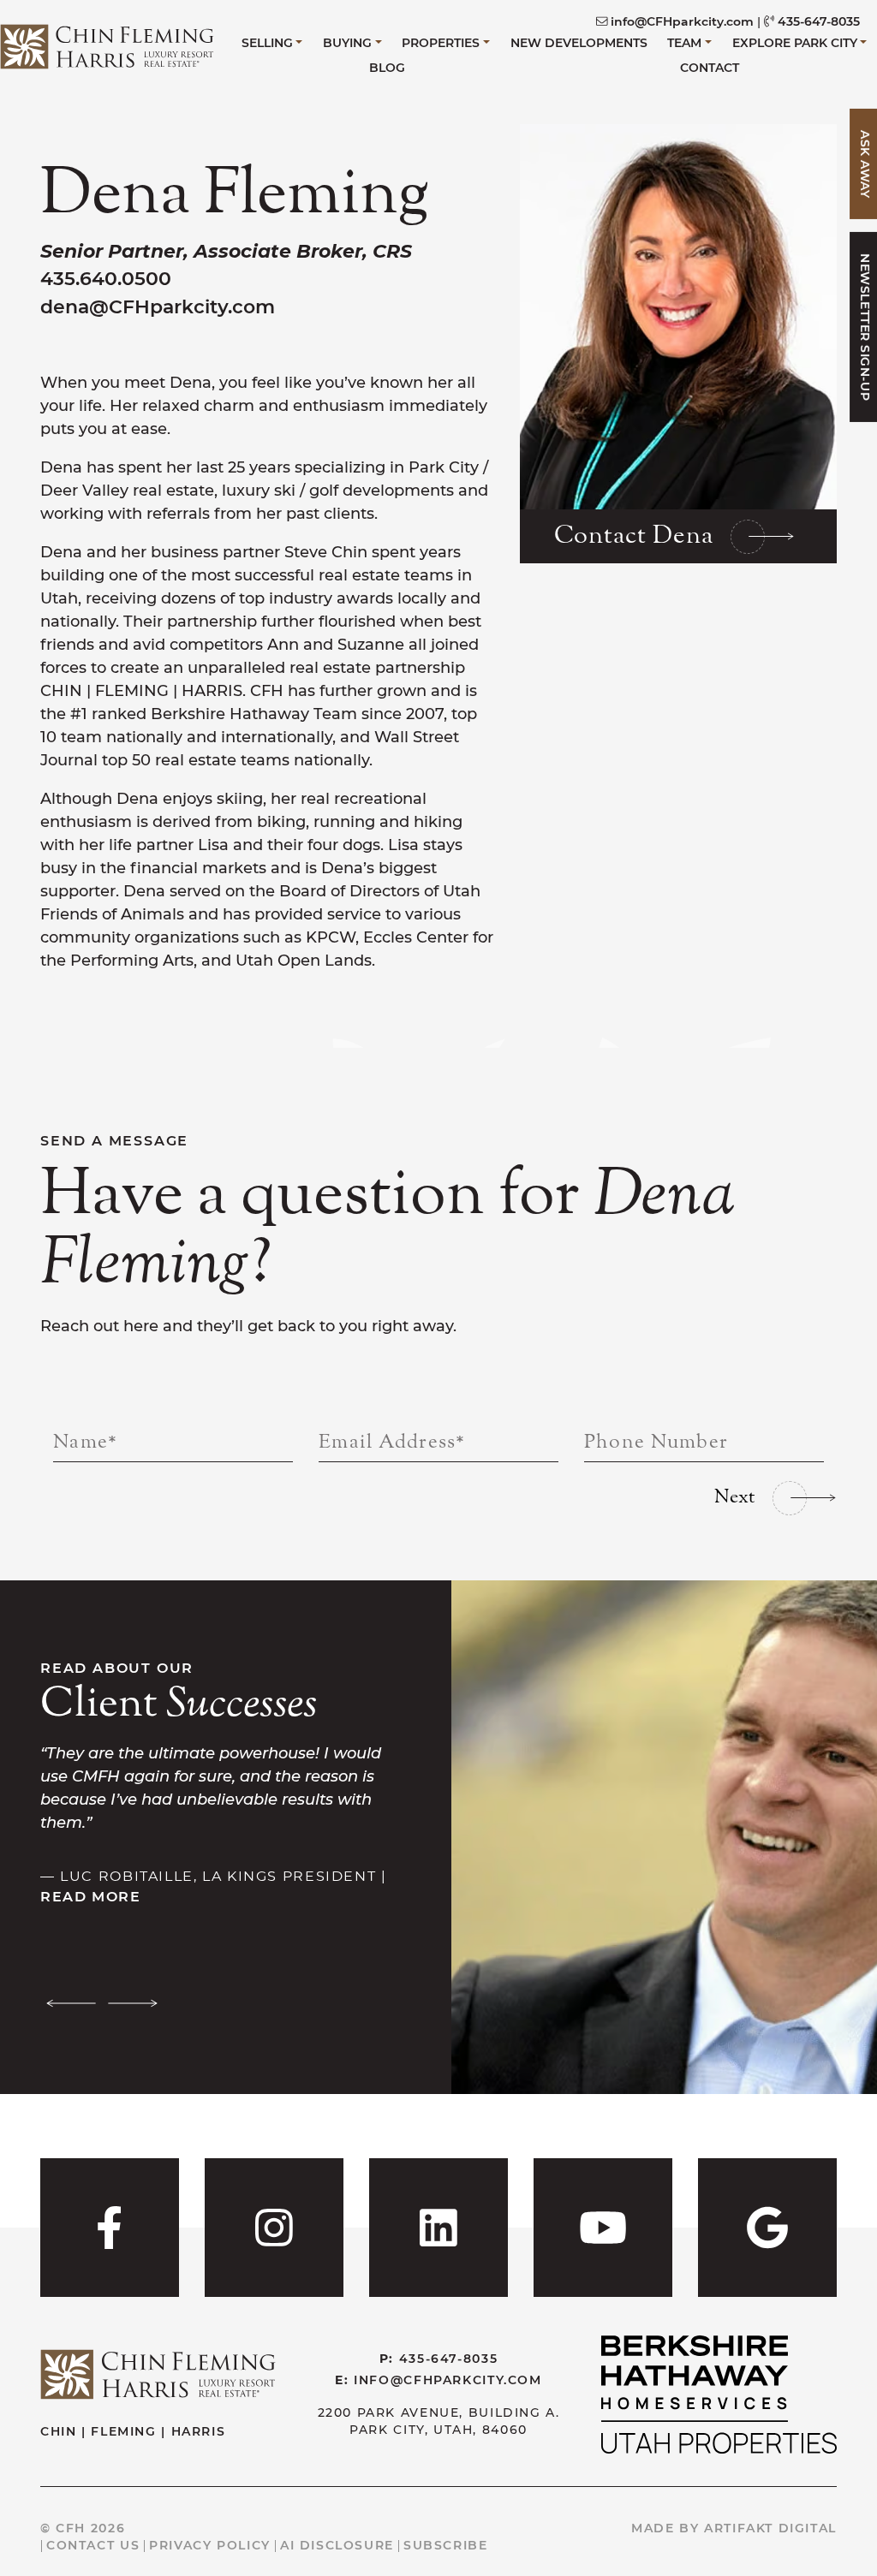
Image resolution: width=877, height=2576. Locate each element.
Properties (441, 43)
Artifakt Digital (770, 2528)
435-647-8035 (819, 21)
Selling (267, 43)
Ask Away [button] (865, 164)
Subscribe (446, 2545)
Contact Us (93, 2545)
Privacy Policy (210, 2545)
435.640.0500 (106, 278)
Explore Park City (795, 43)
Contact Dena (634, 536)
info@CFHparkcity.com (682, 21)
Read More (91, 1896)
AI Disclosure (337, 2545)
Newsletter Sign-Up (865, 328)
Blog (387, 68)
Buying (347, 43)
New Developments (579, 43)
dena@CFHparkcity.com (158, 306)
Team (684, 43)
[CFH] (107, 44)
